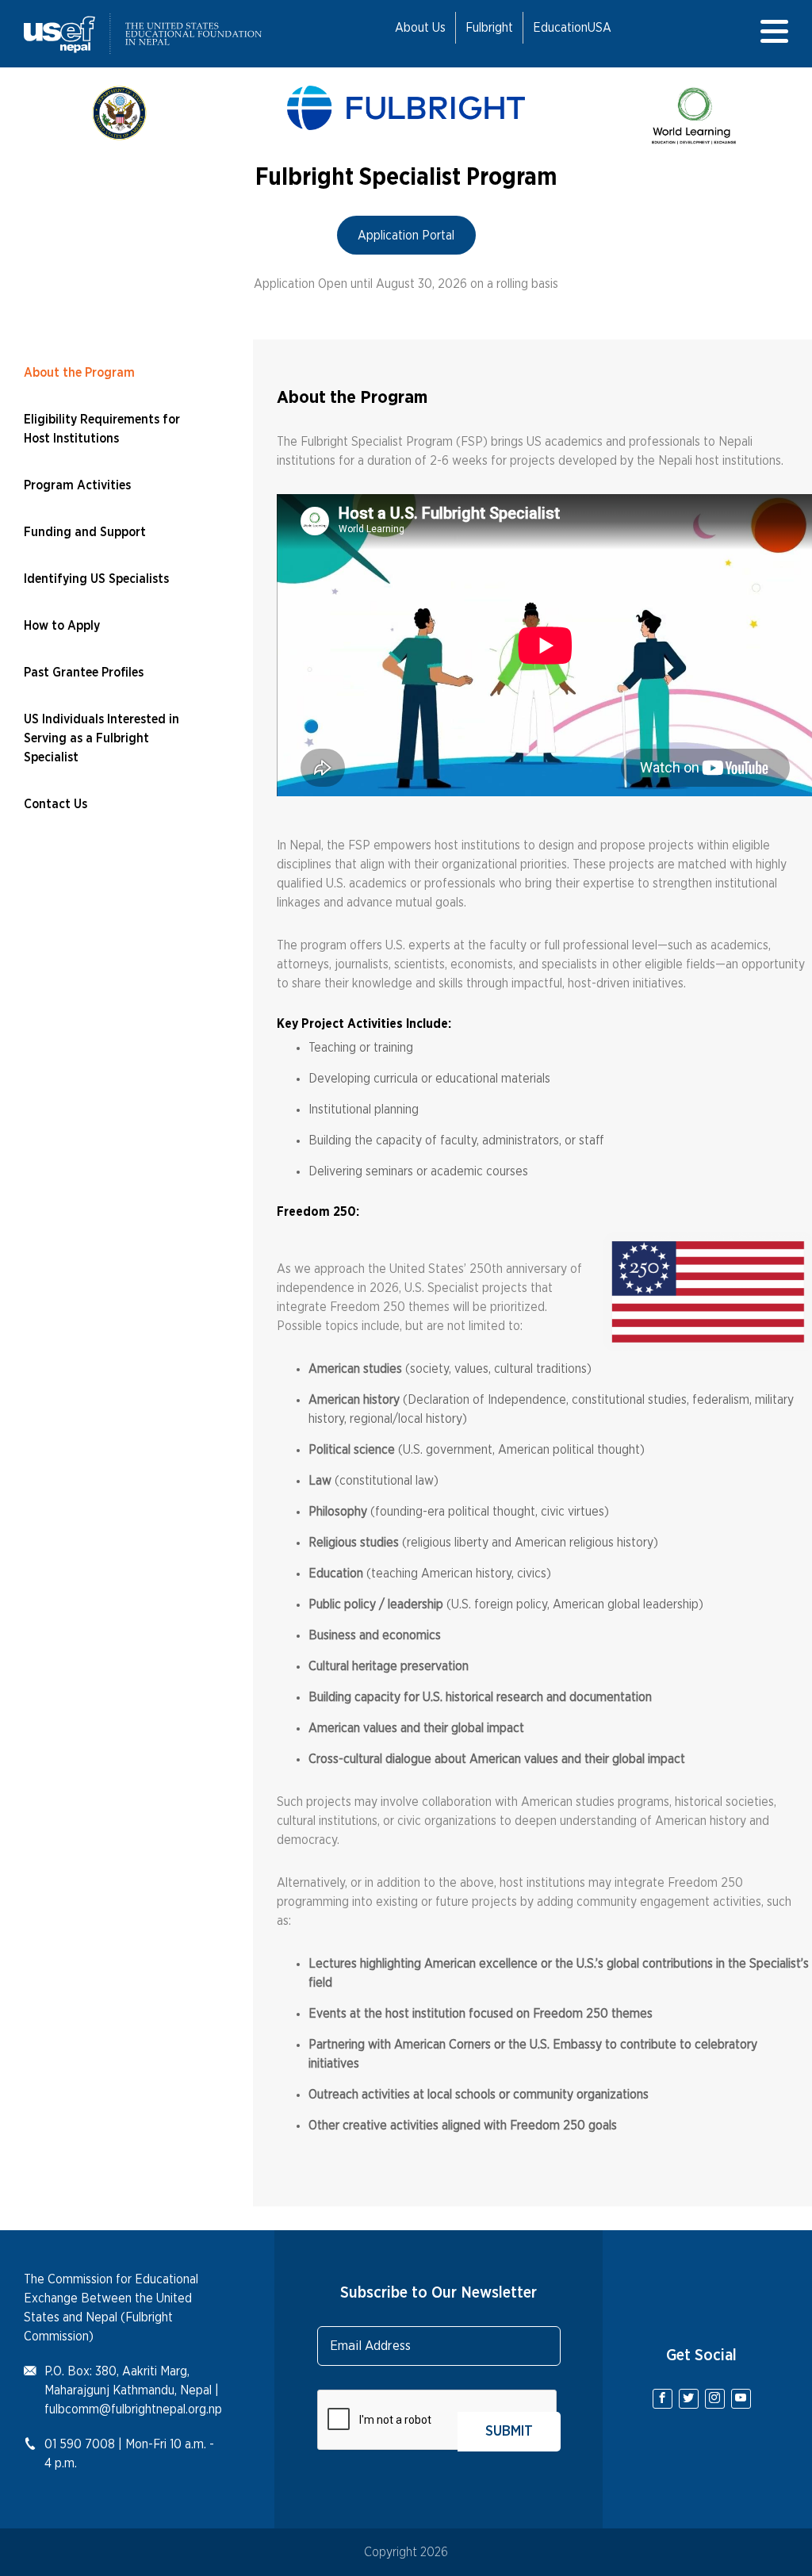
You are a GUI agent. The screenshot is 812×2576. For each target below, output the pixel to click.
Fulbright (489, 28)
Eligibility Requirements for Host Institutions (102, 429)
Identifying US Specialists (96, 579)
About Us (420, 28)
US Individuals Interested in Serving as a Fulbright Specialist (101, 738)
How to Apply (62, 626)
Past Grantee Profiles (84, 673)
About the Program (79, 373)
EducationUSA (572, 28)
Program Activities (77, 485)
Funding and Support (85, 532)
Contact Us (56, 804)
